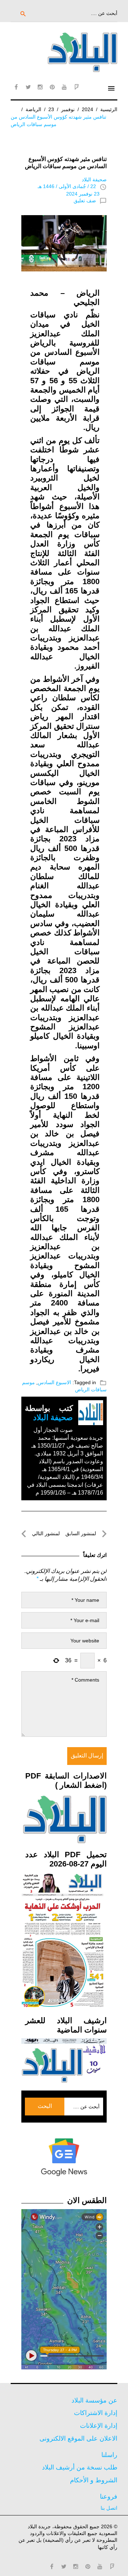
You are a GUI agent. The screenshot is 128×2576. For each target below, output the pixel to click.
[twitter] (28, 87)
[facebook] (16, 87)
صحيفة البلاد (94, 180)
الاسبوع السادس (54, 1382)
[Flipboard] (76, 87)
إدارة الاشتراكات (96, 2413)
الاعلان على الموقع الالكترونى (78, 2439)
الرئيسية (109, 109)
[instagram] (40, 87)
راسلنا (109, 2455)
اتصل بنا (109, 2508)
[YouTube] (64, 87)
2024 (87, 109)
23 (51, 109)
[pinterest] (52, 87)
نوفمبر (68, 109)
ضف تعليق (85, 201)
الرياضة (33, 109)
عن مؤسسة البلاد (94, 2400)
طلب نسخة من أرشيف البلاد (80, 2467)
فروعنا (109, 2497)
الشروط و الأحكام (94, 2480)
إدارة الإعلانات (99, 2426)
